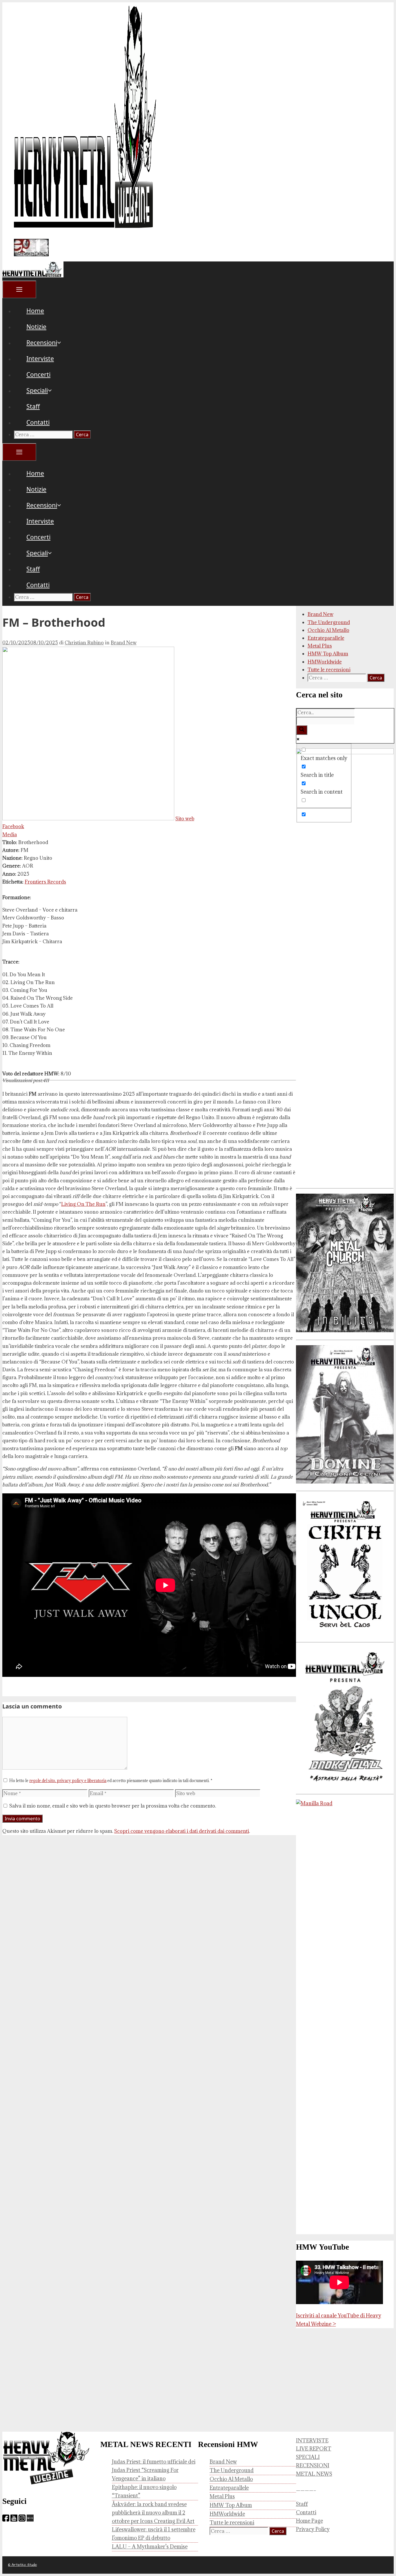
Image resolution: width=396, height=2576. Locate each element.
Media (10, 835)
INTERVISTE (312, 2440)
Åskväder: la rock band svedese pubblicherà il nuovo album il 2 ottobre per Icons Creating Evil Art (153, 2513)
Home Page (309, 2521)
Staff (33, 406)
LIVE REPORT (314, 2449)
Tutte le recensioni (329, 670)
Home (35, 311)
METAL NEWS (314, 2474)
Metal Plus (320, 646)
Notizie (36, 327)
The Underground (329, 622)
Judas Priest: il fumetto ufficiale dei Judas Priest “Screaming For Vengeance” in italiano (154, 2470)
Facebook (13, 826)
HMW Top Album (328, 654)
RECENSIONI (313, 2465)
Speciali (37, 390)
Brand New (124, 643)
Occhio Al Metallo (328, 630)
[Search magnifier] (302, 730)
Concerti (38, 375)
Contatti (38, 422)
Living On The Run (83, 1204)
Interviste (40, 359)
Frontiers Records (45, 882)
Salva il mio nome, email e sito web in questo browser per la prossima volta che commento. (113, 1806)
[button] (66, 343)
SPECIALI (308, 2457)
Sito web (185, 819)
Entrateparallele (326, 638)
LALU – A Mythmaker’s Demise (150, 2547)
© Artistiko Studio (22, 2565)
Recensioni (42, 343)
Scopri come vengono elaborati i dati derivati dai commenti (182, 1831)
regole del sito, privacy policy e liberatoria (68, 1781)
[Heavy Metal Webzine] (33, 275)
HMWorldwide (325, 662)
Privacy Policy (313, 2529)
